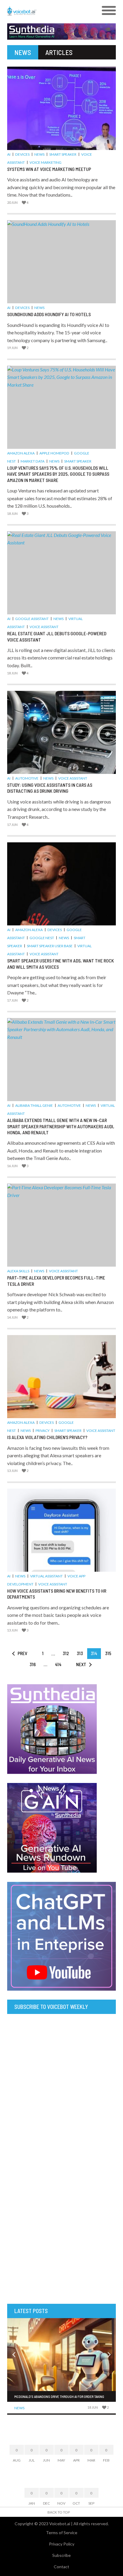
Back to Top (59, 2512)
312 (66, 1653)
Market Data (33, 461)
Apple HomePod (54, 453)
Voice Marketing (46, 162)
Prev (22, 1653)
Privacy (43, 1431)
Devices (22, 154)
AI (9, 154)
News (39, 154)
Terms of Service (62, 2533)
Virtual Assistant (46, 1576)
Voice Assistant (44, 627)
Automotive (27, 778)
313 (80, 1653)
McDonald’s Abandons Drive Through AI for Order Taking (59, 2396)
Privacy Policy (62, 2544)
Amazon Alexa (21, 453)
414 (58, 1664)
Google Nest (42, 938)
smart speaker (63, 154)
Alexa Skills (18, 1271)
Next (81, 1664)
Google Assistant (32, 619)
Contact (61, 2567)
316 (33, 1664)
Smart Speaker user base (50, 946)
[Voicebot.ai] (48, 11)
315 (108, 1653)
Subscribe (61, 2555)
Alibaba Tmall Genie (34, 1105)
